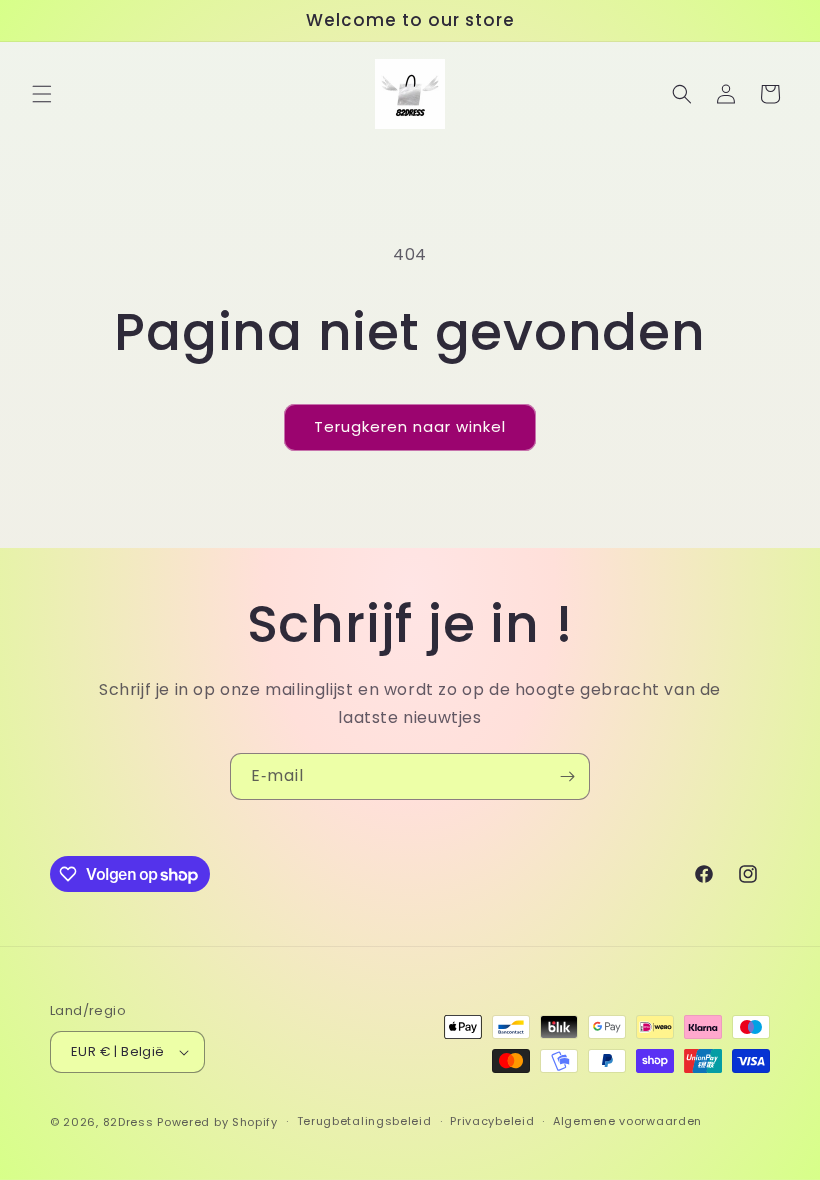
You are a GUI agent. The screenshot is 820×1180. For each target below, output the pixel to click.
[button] (42, 94)
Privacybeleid (492, 1121)
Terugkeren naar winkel (410, 426)
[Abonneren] (567, 776)
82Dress (128, 1122)
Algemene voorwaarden (627, 1121)
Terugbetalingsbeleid (364, 1121)
